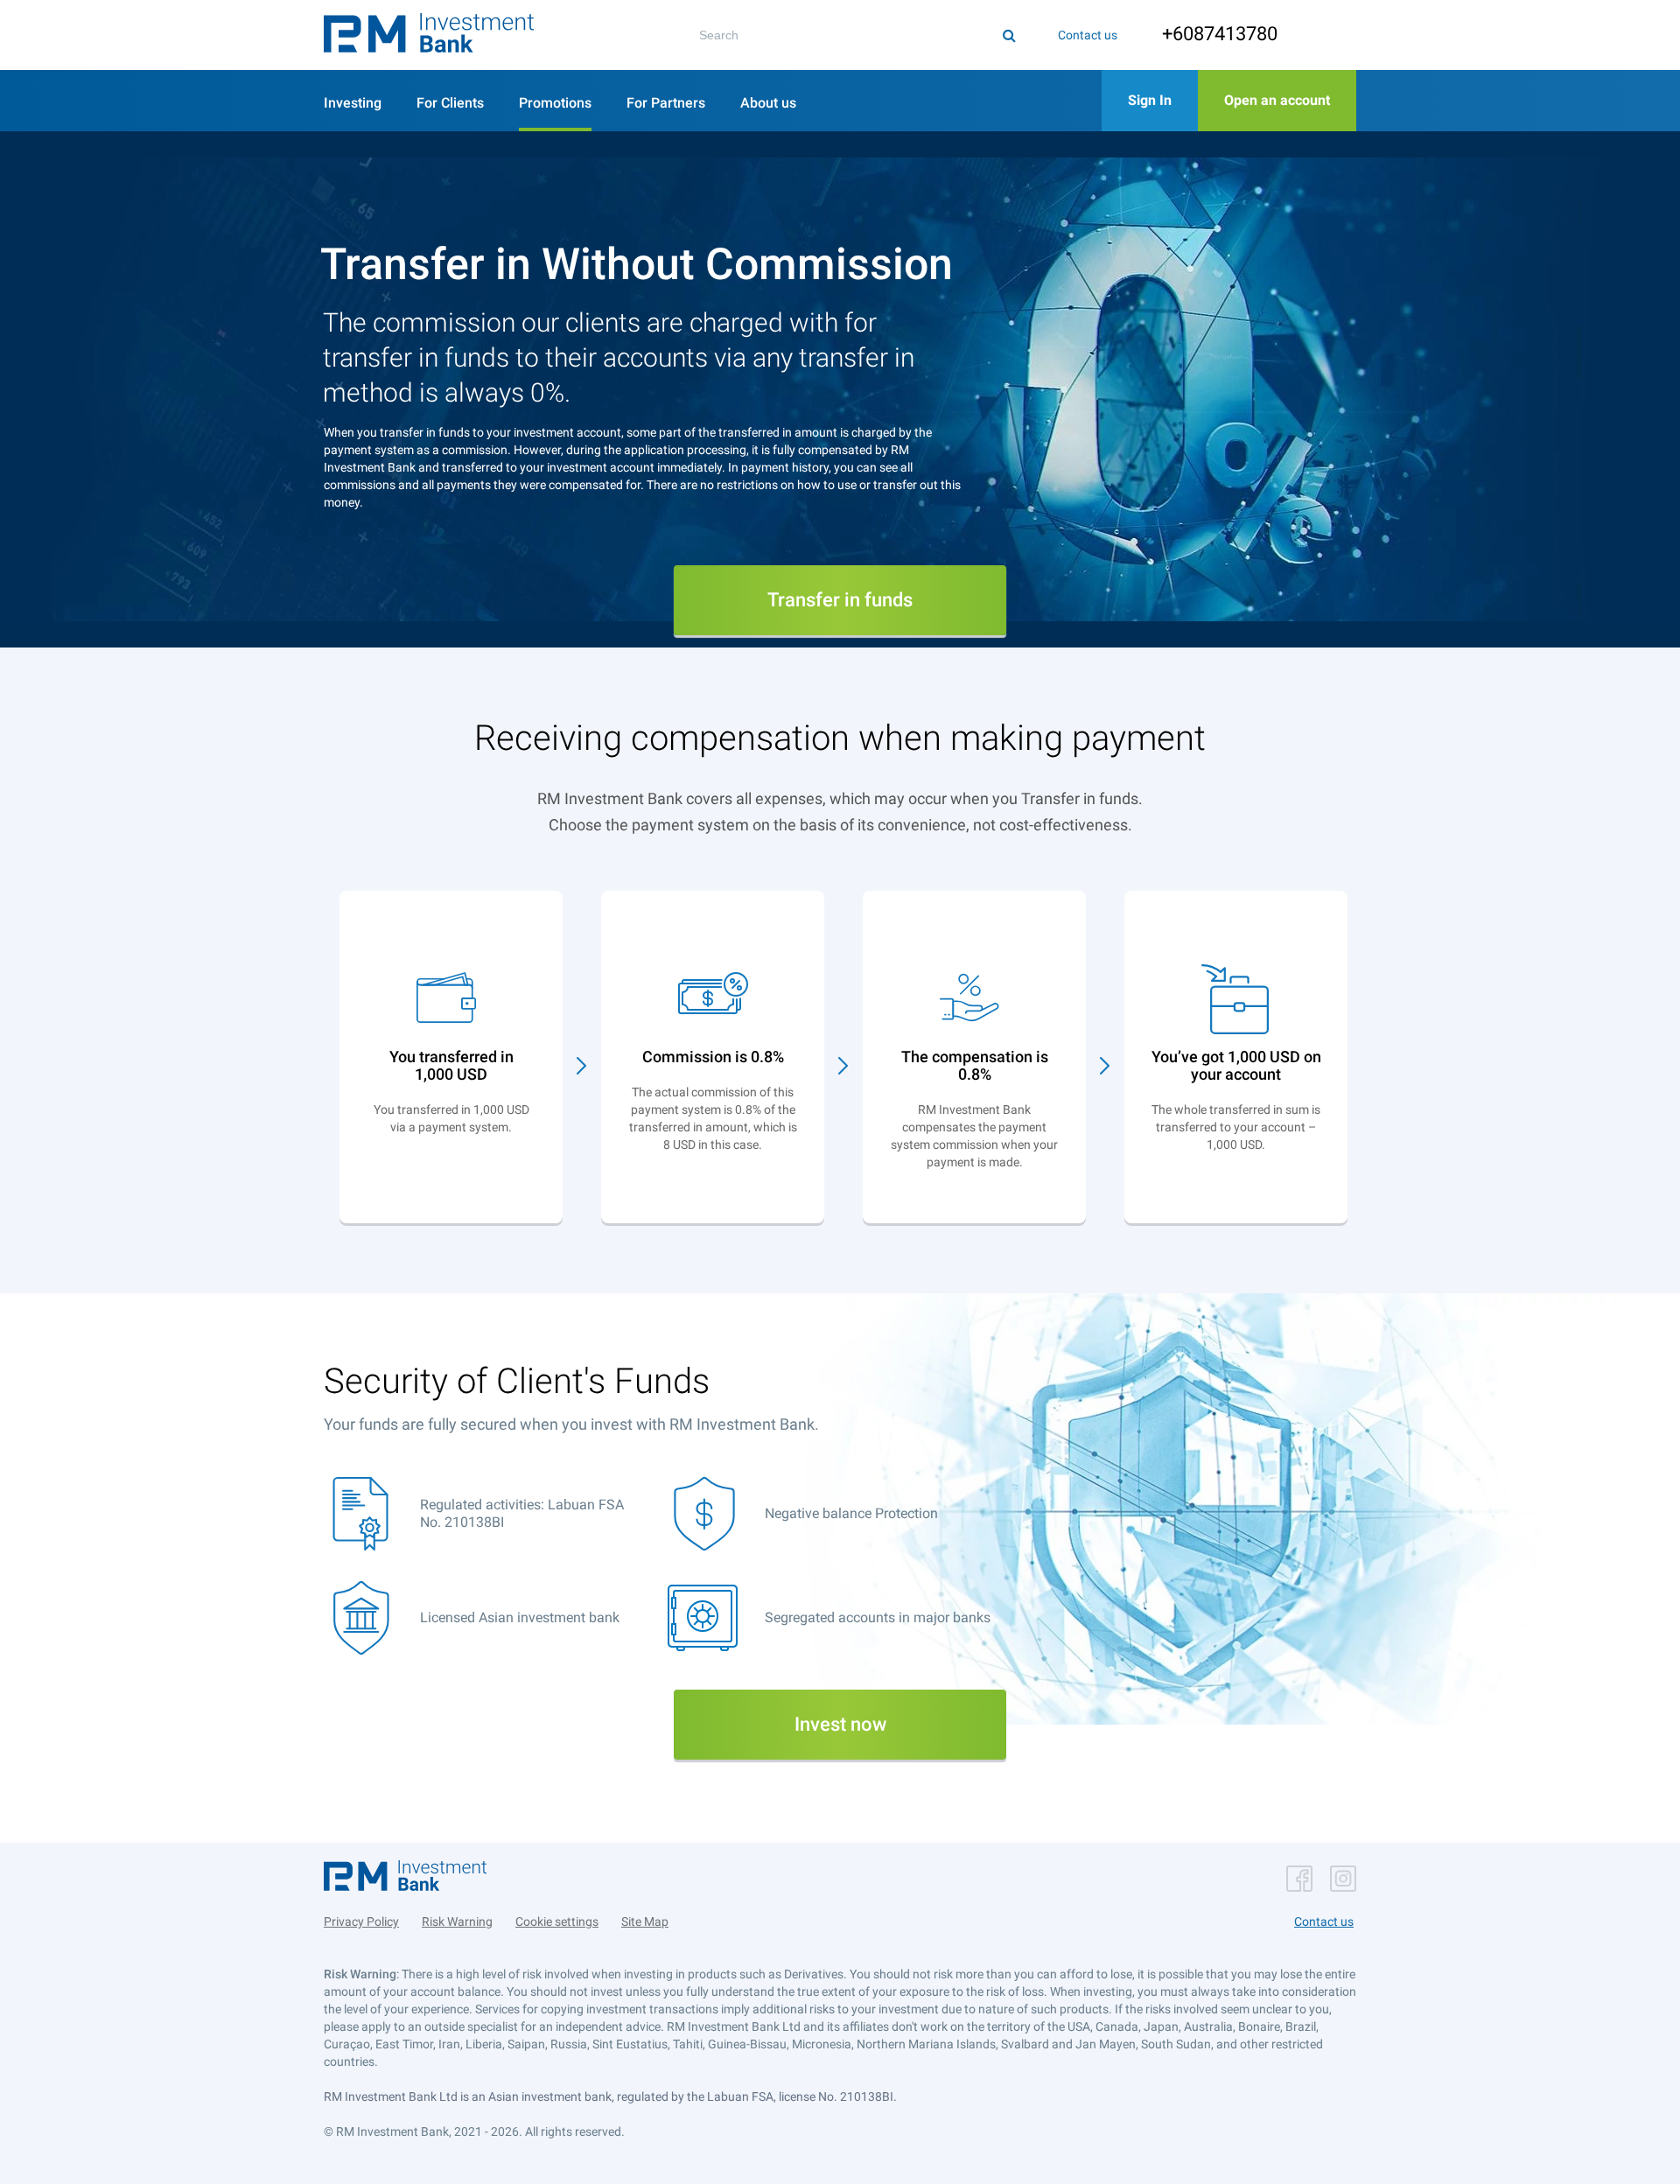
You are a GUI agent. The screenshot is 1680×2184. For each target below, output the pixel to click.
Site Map (645, 1921)
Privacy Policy (361, 1921)
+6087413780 (1220, 34)
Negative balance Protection (851, 1513)
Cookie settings (557, 1921)
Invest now (840, 1724)
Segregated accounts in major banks (878, 1617)
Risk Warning (457, 1921)
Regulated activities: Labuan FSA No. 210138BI (522, 1513)
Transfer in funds (840, 600)
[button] (429, 35)
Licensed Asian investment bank (520, 1617)
